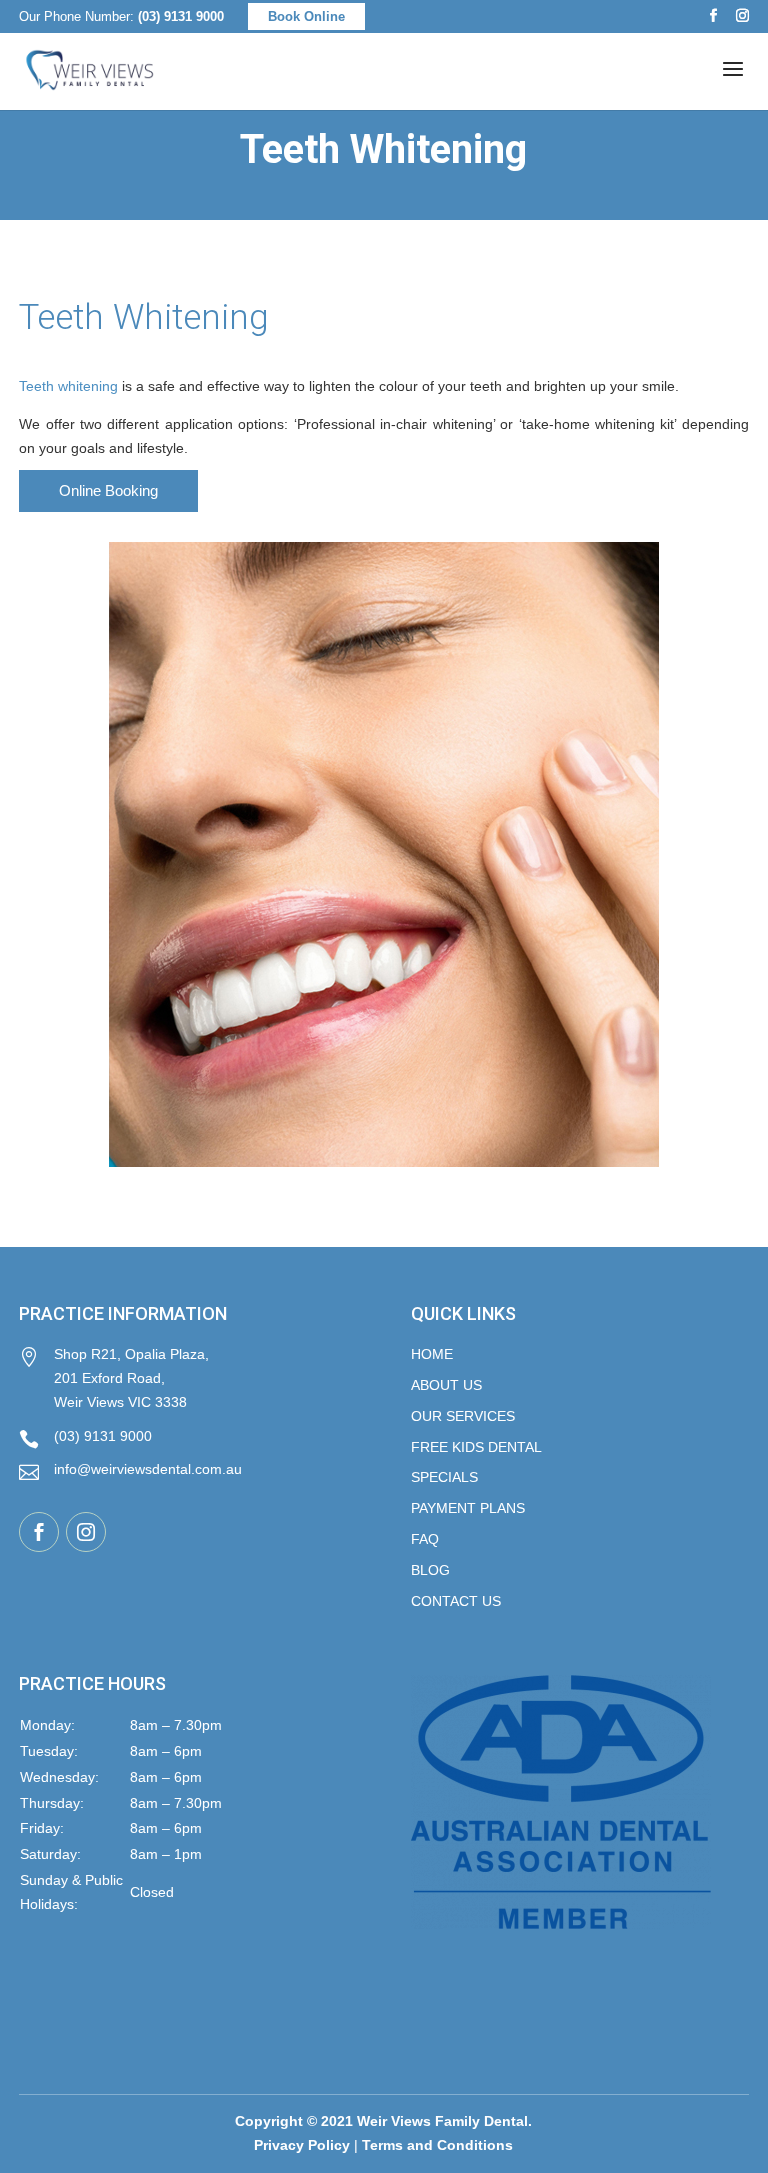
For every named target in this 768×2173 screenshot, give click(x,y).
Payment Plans (468, 1508)
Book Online (306, 16)
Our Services (463, 1416)
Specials (444, 1477)
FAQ (425, 1539)
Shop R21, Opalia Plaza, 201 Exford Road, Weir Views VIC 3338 (114, 1378)
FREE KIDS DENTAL (476, 1447)
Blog (430, 1570)
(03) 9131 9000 (181, 16)
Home (432, 1354)
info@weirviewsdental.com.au (130, 1471)
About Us (446, 1385)
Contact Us (456, 1601)
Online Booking (108, 490)
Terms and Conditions (437, 2145)
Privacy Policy (302, 2145)
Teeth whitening (68, 386)
